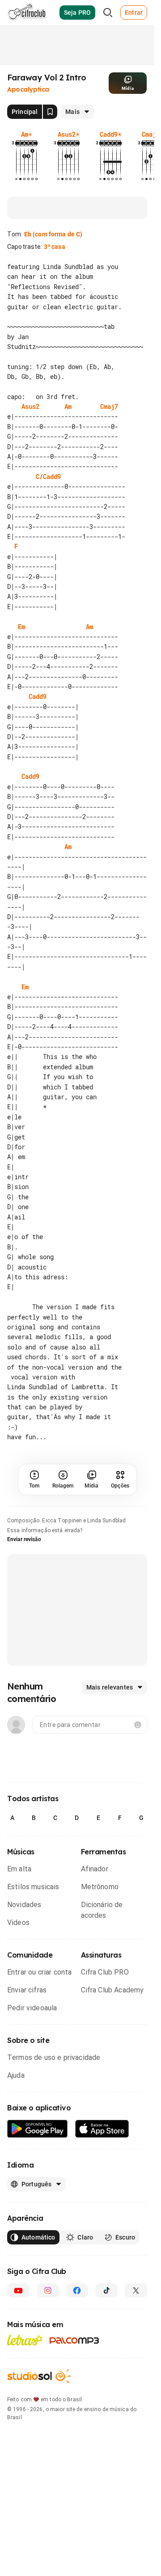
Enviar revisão (24, 1609)
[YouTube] (18, 2361)
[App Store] (102, 2199)
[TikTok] (106, 2361)
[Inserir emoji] (138, 1795)
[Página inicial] (27, 13)
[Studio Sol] (39, 2446)
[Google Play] (38, 2199)
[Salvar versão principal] (50, 112)
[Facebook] (77, 2361)
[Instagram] (48, 2361)
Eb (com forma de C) (53, 234)
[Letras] (25, 2410)
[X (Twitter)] (136, 2361)
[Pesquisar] (108, 13)
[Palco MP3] (74, 2411)
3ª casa (55, 247)
